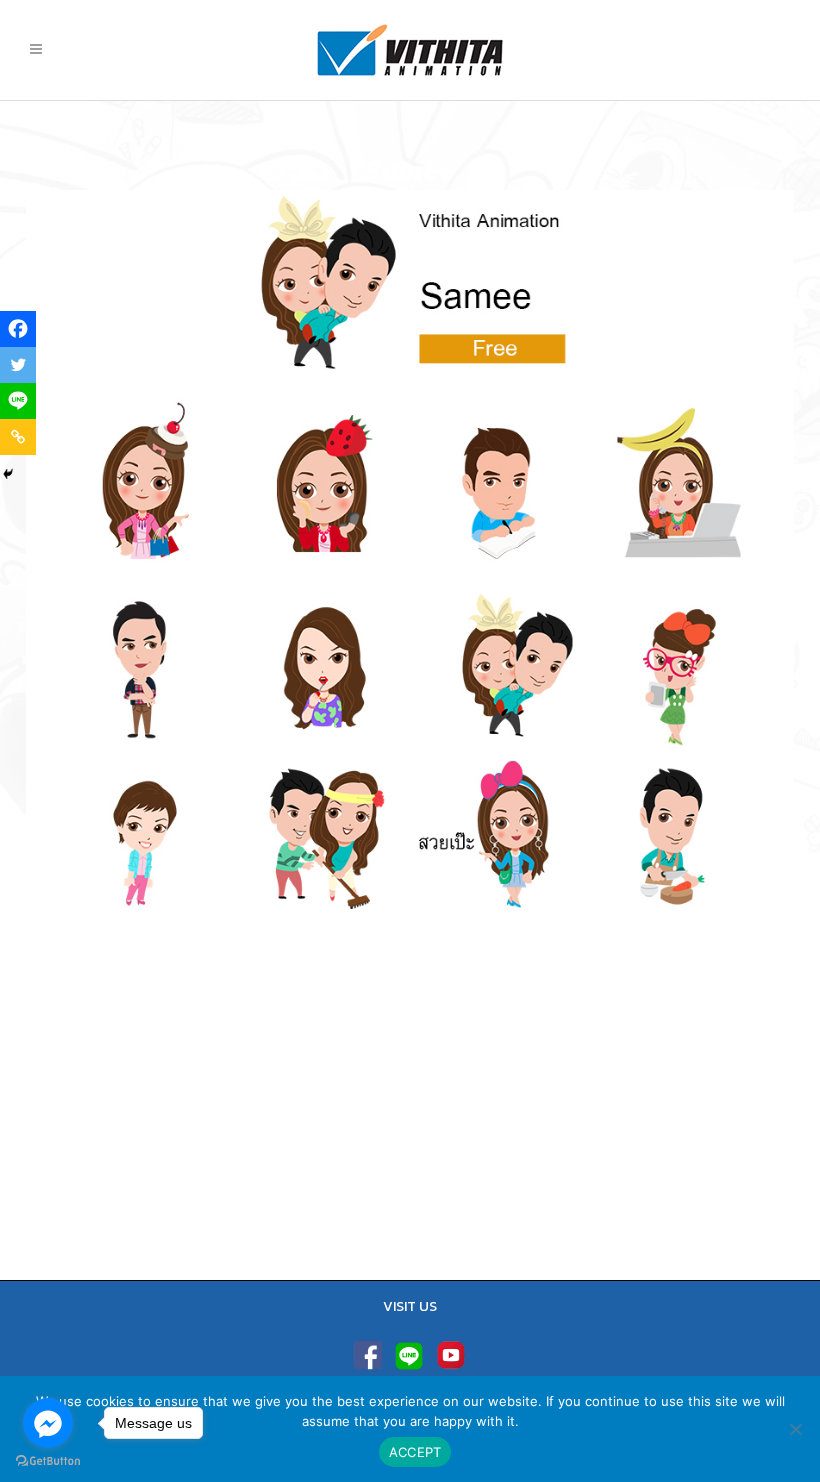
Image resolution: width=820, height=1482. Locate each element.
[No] (795, 1429)
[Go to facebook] (48, 1423)
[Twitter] (18, 365)
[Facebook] (18, 329)
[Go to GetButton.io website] (48, 1461)
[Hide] (8, 474)
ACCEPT (415, 1452)
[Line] (18, 401)
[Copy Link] (18, 437)
